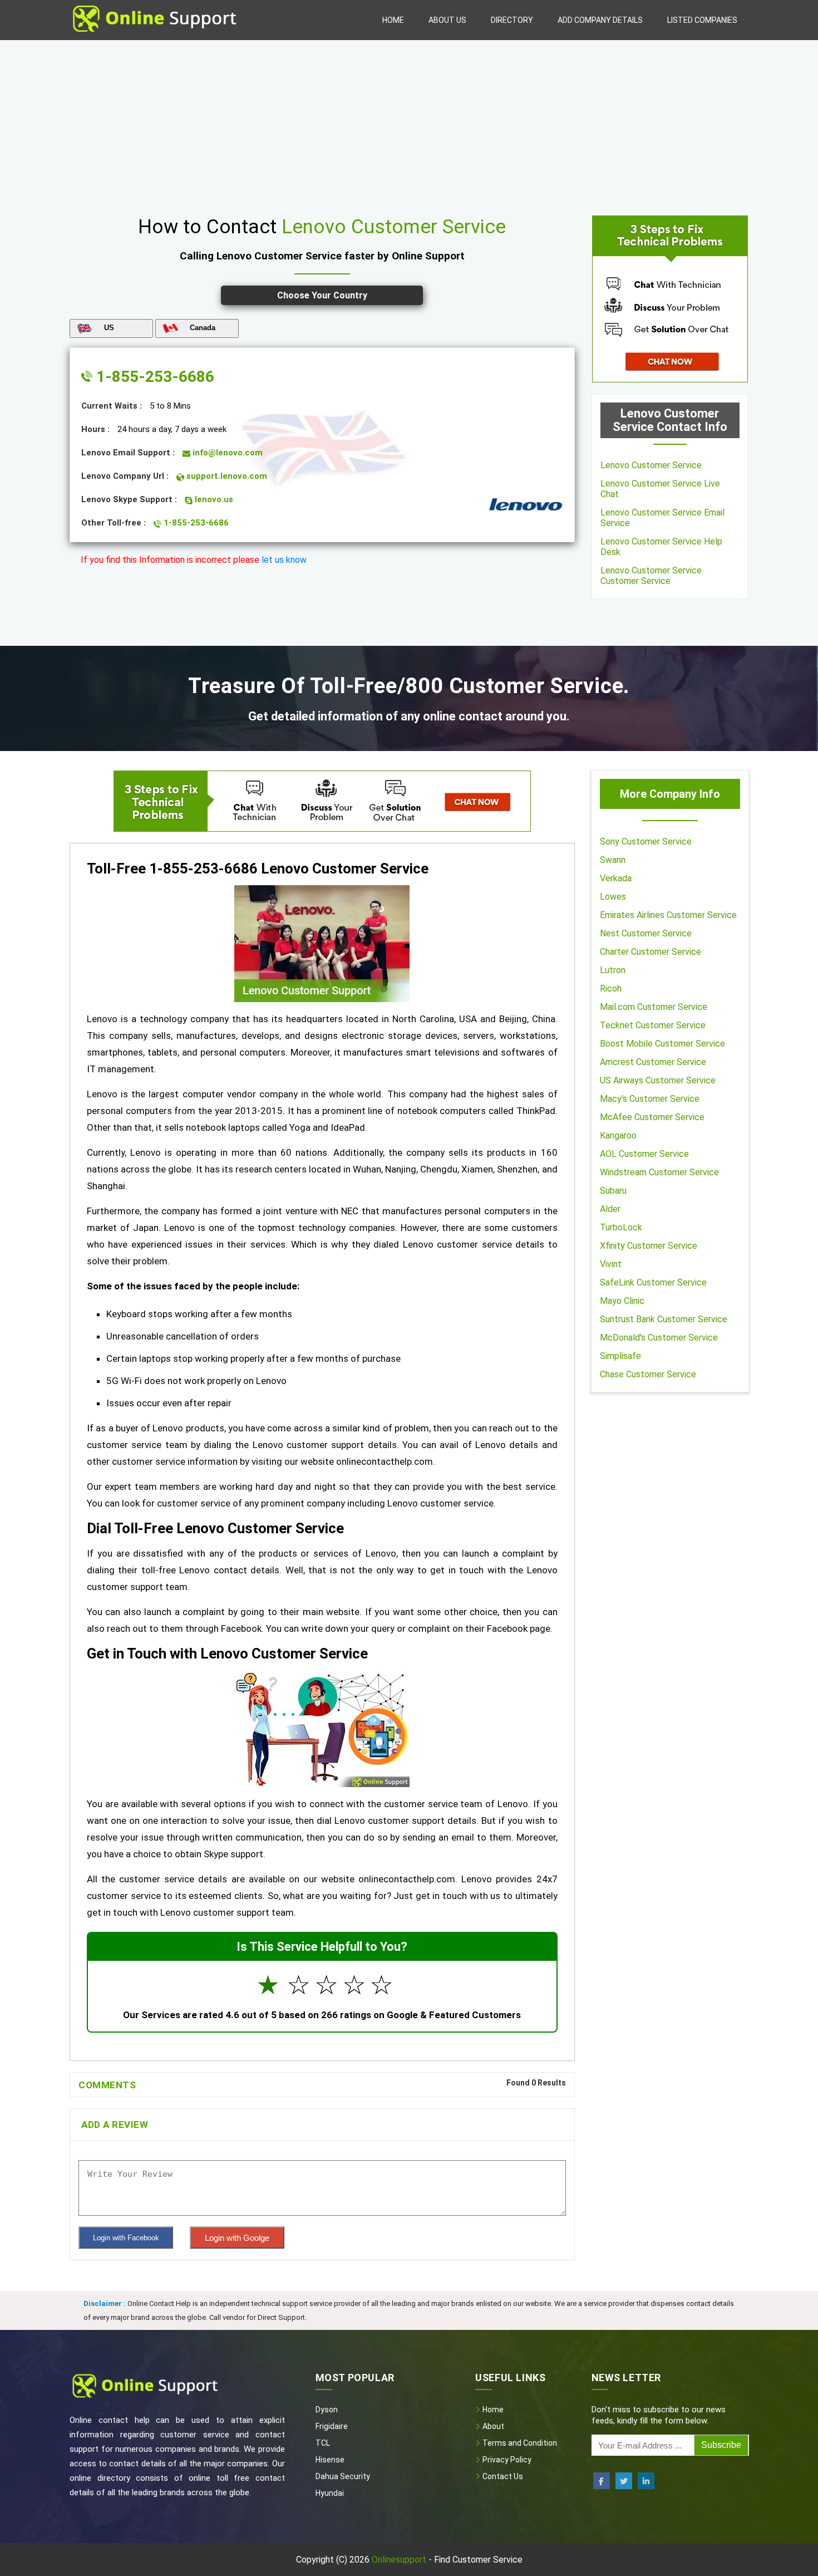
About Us (447, 20)
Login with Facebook (126, 2238)
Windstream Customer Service (659, 1172)
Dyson (327, 2410)
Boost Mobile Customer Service (662, 1044)
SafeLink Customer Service (653, 1282)
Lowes (613, 897)
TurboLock (621, 1227)
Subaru (613, 1191)
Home (393, 20)
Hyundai (330, 2493)
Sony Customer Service (646, 842)
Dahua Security (343, 2476)
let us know (284, 560)
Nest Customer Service (646, 933)
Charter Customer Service (651, 952)
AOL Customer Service (644, 1154)
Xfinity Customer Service (649, 1246)
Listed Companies (702, 20)
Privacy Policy (506, 2460)
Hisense (330, 2460)
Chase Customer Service (648, 1374)
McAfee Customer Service (652, 1117)
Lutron (613, 970)
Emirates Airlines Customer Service (668, 915)
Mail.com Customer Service (654, 1007)
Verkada (616, 878)
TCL (323, 2443)
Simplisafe (620, 1356)
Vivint (611, 1264)
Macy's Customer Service (650, 1099)
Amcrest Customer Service (653, 1062)
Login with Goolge (237, 2238)
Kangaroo (618, 1135)
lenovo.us (213, 499)
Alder (610, 1209)
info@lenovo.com (226, 453)
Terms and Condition (519, 2443)
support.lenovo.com (226, 476)
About (492, 2426)
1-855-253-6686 (153, 377)
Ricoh (611, 988)
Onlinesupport (399, 2560)
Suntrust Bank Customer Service (664, 1319)
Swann (613, 860)
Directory (512, 20)
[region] (409, 124)
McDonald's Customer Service (659, 1338)
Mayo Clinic (622, 1301)
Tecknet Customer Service (653, 1025)
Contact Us (502, 2476)
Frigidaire (332, 2426)
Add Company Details (600, 20)
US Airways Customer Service (658, 1080)
